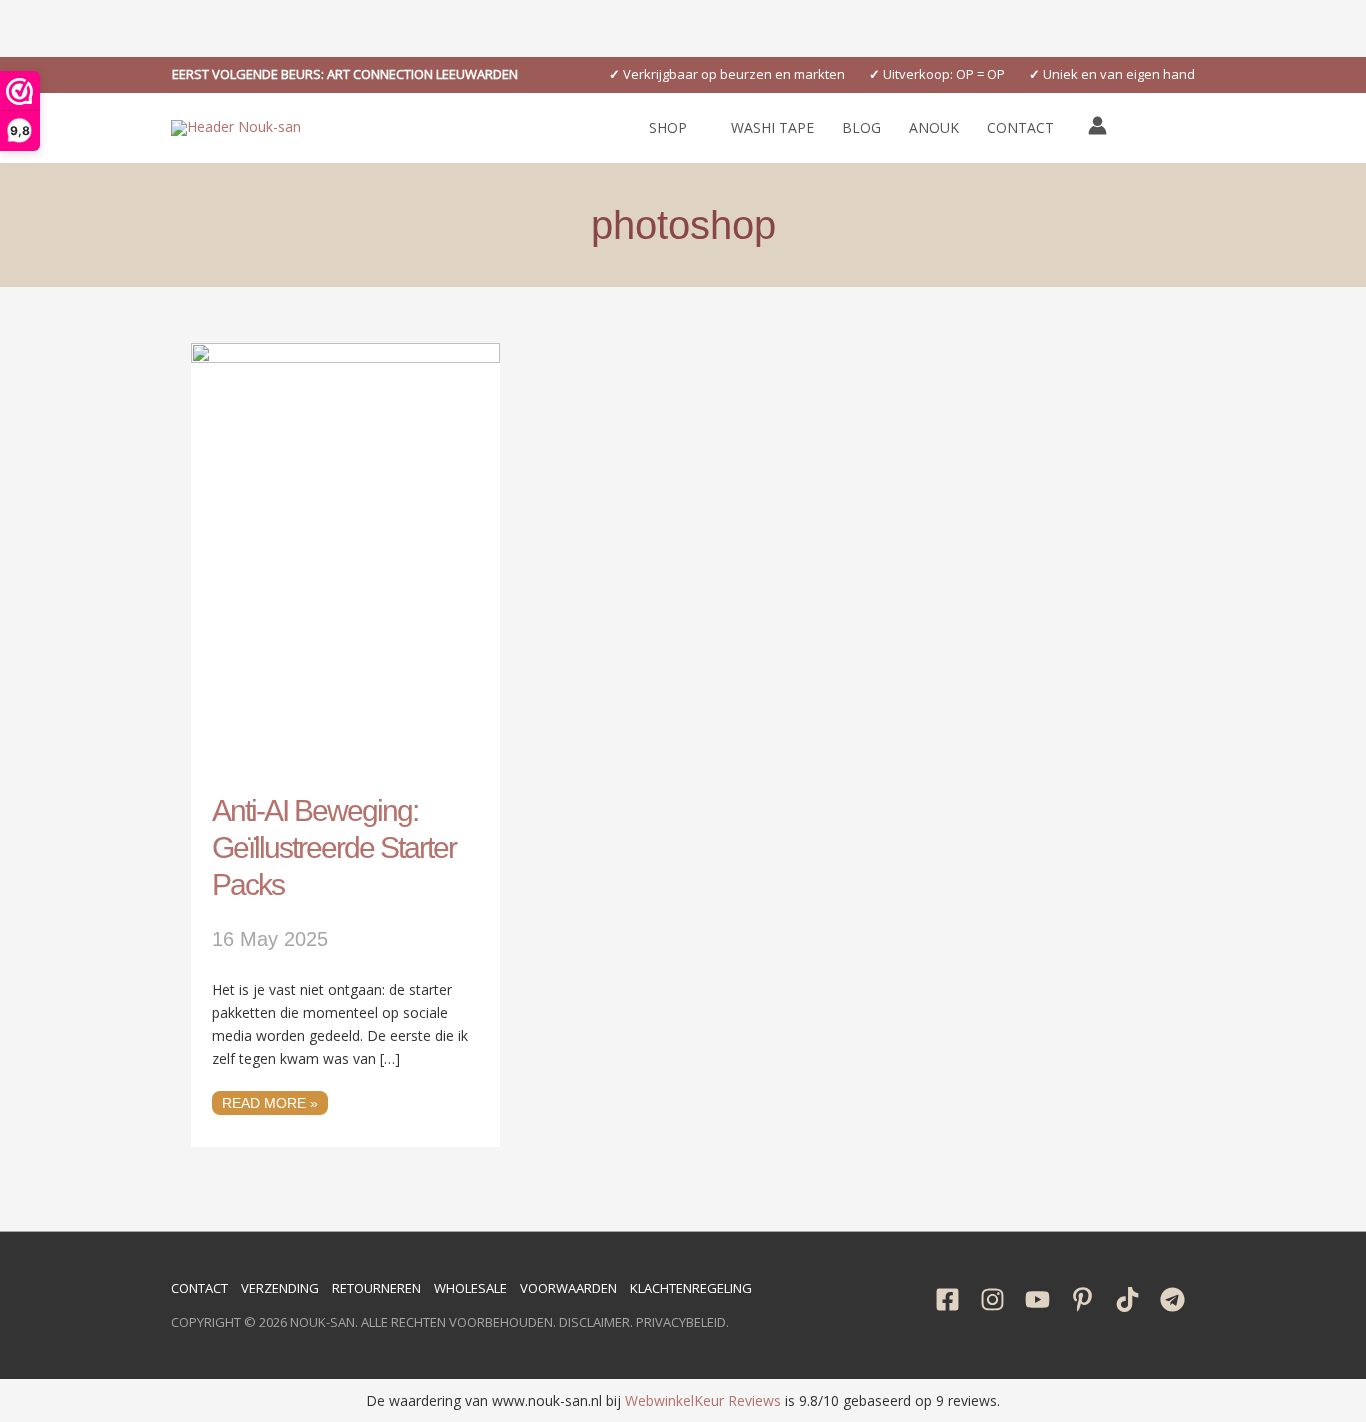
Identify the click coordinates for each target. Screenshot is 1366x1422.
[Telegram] (1172, 1299)
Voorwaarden (568, 1288)
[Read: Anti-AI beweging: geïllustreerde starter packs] (345, 555)
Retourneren (376, 1288)
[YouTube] (1037, 1299)
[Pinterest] (1082, 1299)
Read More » (274, 1101)
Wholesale (470, 1288)
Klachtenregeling (691, 1288)
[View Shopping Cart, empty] (1142, 127)
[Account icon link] (1097, 125)
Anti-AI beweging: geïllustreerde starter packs (334, 847)
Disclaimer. (596, 1322)
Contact (199, 1288)
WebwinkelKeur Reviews (703, 1400)
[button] (345, 74)
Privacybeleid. (682, 1322)
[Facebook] (947, 1299)
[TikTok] (1127, 1299)
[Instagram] (992, 1299)
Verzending (280, 1288)
